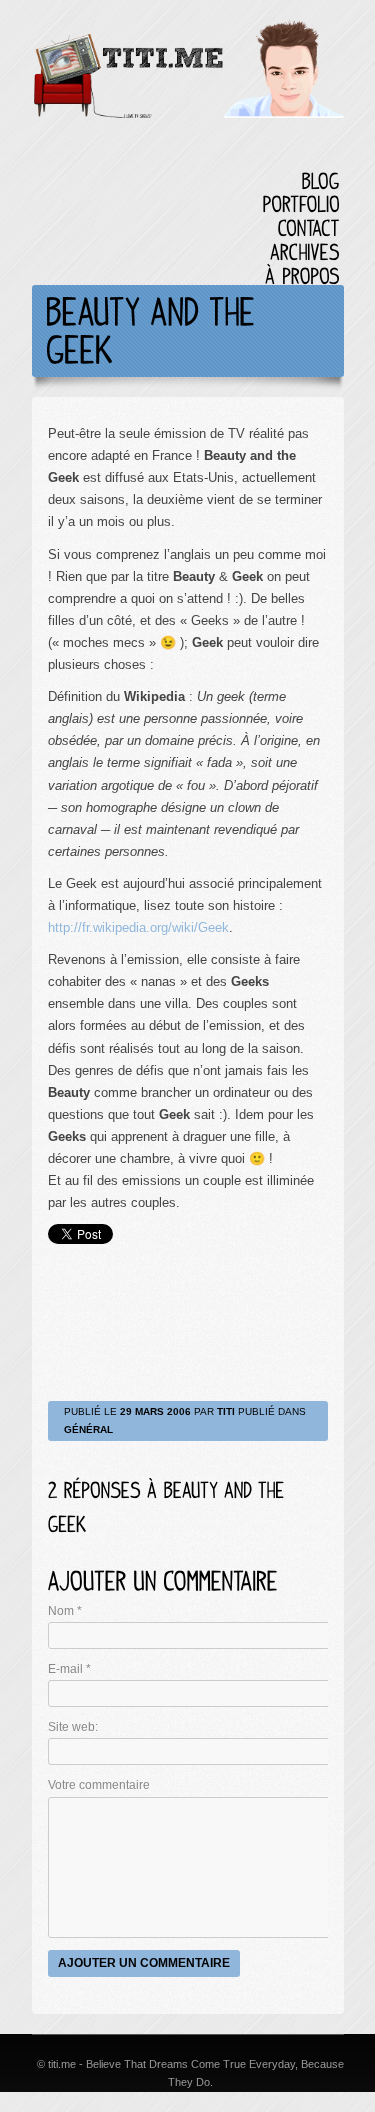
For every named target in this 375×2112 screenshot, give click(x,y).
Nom (65, 1611)
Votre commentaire (99, 1785)
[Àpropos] (302, 275)
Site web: (73, 1727)
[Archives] (305, 251)
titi (226, 1411)
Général (88, 1429)
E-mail (69, 1669)
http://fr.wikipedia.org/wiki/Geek (138, 927)
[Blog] (321, 180)
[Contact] (309, 227)
